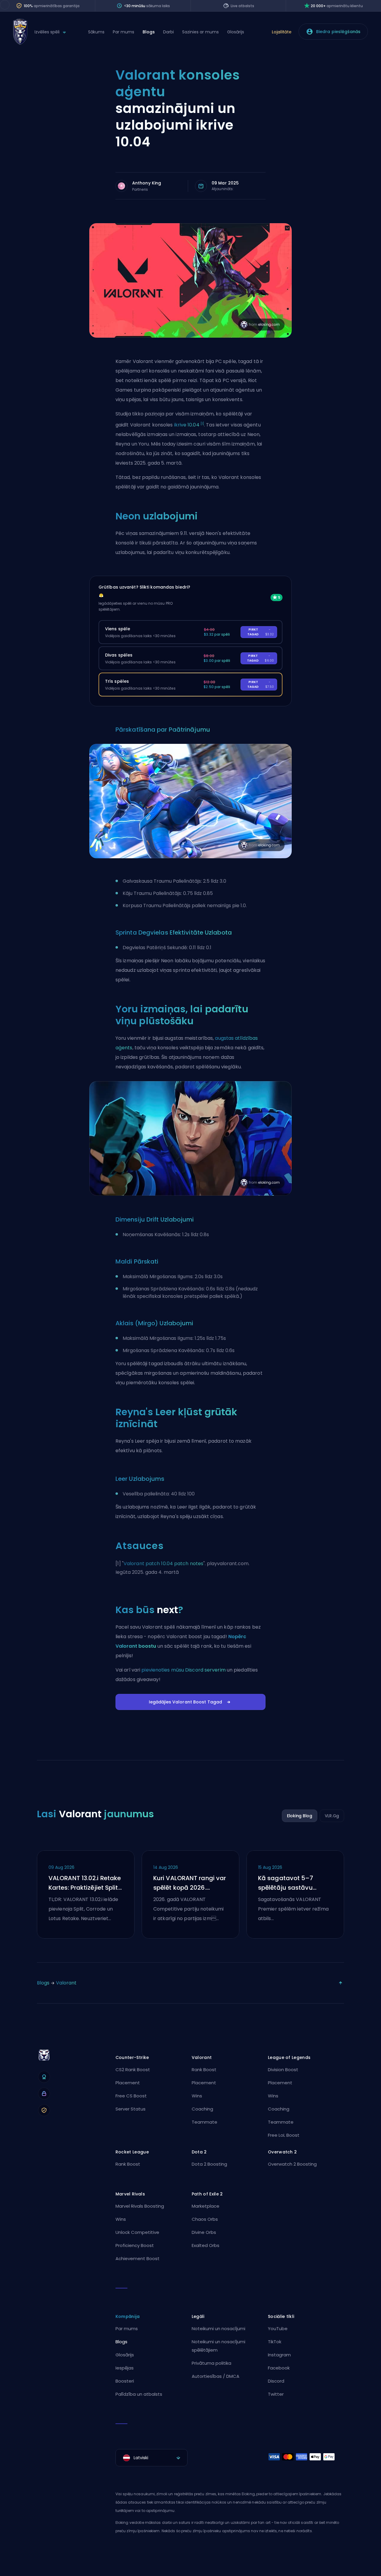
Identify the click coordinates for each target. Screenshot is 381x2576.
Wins (197, 2096)
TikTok (275, 2342)
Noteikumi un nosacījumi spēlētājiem (218, 2346)
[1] (202, 424)
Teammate (204, 2122)
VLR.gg (332, 1816)
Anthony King (147, 183)
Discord (276, 2381)
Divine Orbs (204, 2232)
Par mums (124, 32)
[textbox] (152, 2458)
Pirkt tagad (261, 632)
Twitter (276, 2394)
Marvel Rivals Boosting (140, 2206)
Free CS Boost (131, 2096)
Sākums (96, 32)
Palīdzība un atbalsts (139, 2394)
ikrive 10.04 (187, 425)
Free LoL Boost (284, 2135)
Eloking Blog (300, 1816)
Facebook (279, 2368)
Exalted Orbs (206, 2245)
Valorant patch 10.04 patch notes (163, 1564)
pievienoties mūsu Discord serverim (183, 1670)
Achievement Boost (138, 2258)
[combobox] (152, 2458)
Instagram (279, 2355)
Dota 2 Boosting (209, 2164)
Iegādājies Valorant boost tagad (185, 1702)
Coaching (202, 2109)
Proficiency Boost (135, 2245)
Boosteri (125, 2381)
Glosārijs (236, 32)
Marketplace (206, 2206)
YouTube (278, 2329)
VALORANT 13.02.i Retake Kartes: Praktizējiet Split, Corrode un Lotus (85, 1883)
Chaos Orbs (205, 2219)
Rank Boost (204, 2070)
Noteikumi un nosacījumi (218, 2329)
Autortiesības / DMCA (216, 2376)
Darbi (168, 32)
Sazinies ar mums (200, 32)
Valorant (66, 1983)
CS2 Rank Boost (133, 2070)
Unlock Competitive (137, 2232)
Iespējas (125, 2368)
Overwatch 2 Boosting (292, 2164)
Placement (128, 2083)
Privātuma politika (211, 2363)
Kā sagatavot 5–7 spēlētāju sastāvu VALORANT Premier (286, 1883)
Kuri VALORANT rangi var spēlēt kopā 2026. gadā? (190, 1883)
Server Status (131, 2109)
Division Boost (283, 2070)
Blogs (149, 32)
